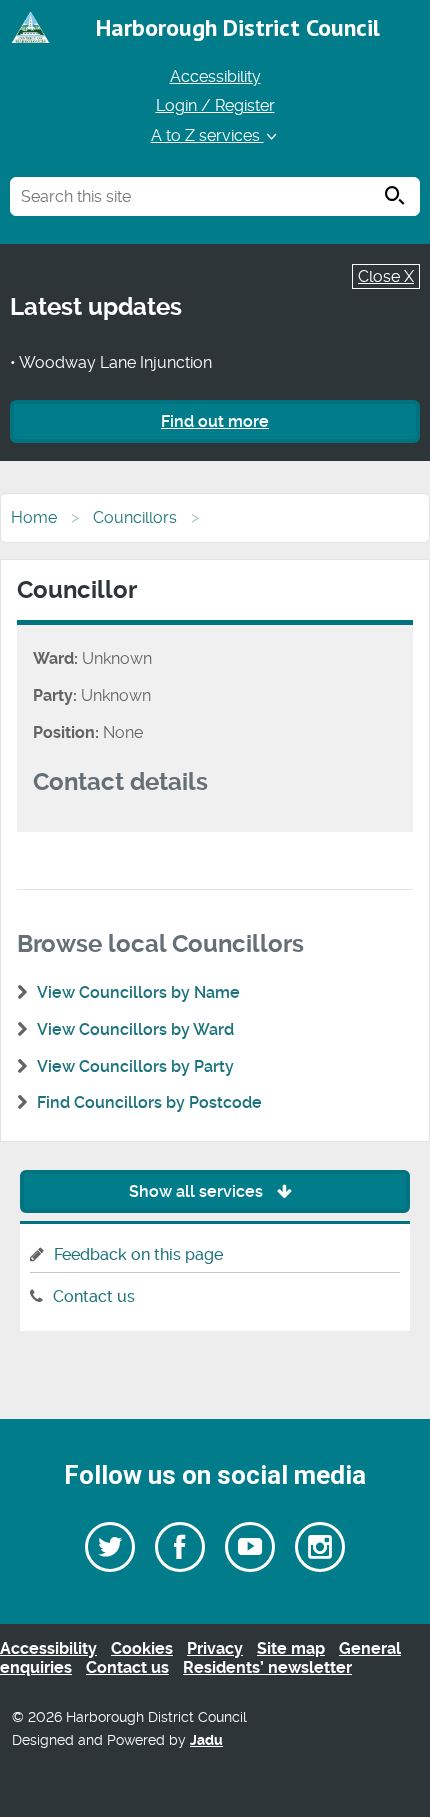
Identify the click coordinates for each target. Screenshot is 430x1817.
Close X (386, 276)
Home (34, 517)
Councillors (135, 517)
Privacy (215, 1648)
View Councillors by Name (138, 992)
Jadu (206, 1740)
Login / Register (215, 105)
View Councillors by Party (135, 1066)
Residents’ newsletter (267, 1667)
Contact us (94, 1296)
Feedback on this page (138, 1254)
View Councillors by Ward (135, 1029)
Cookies (142, 1648)
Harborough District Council (238, 27)
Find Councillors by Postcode (149, 1102)
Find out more (215, 421)
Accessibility (215, 76)
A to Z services (207, 135)
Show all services (198, 1191)
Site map (291, 1648)
